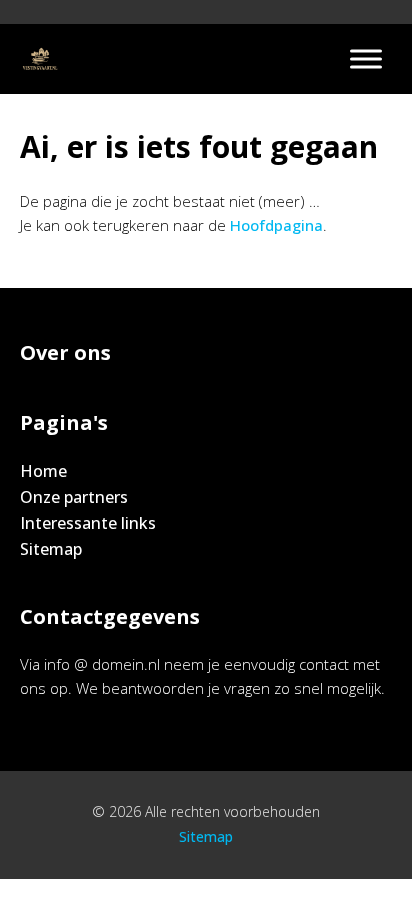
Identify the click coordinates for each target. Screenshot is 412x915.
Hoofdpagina (276, 225)
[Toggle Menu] (366, 58)
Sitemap (51, 549)
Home (43, 471)
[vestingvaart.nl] (40, 59)
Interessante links (88, 523)
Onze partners (74, 497)
